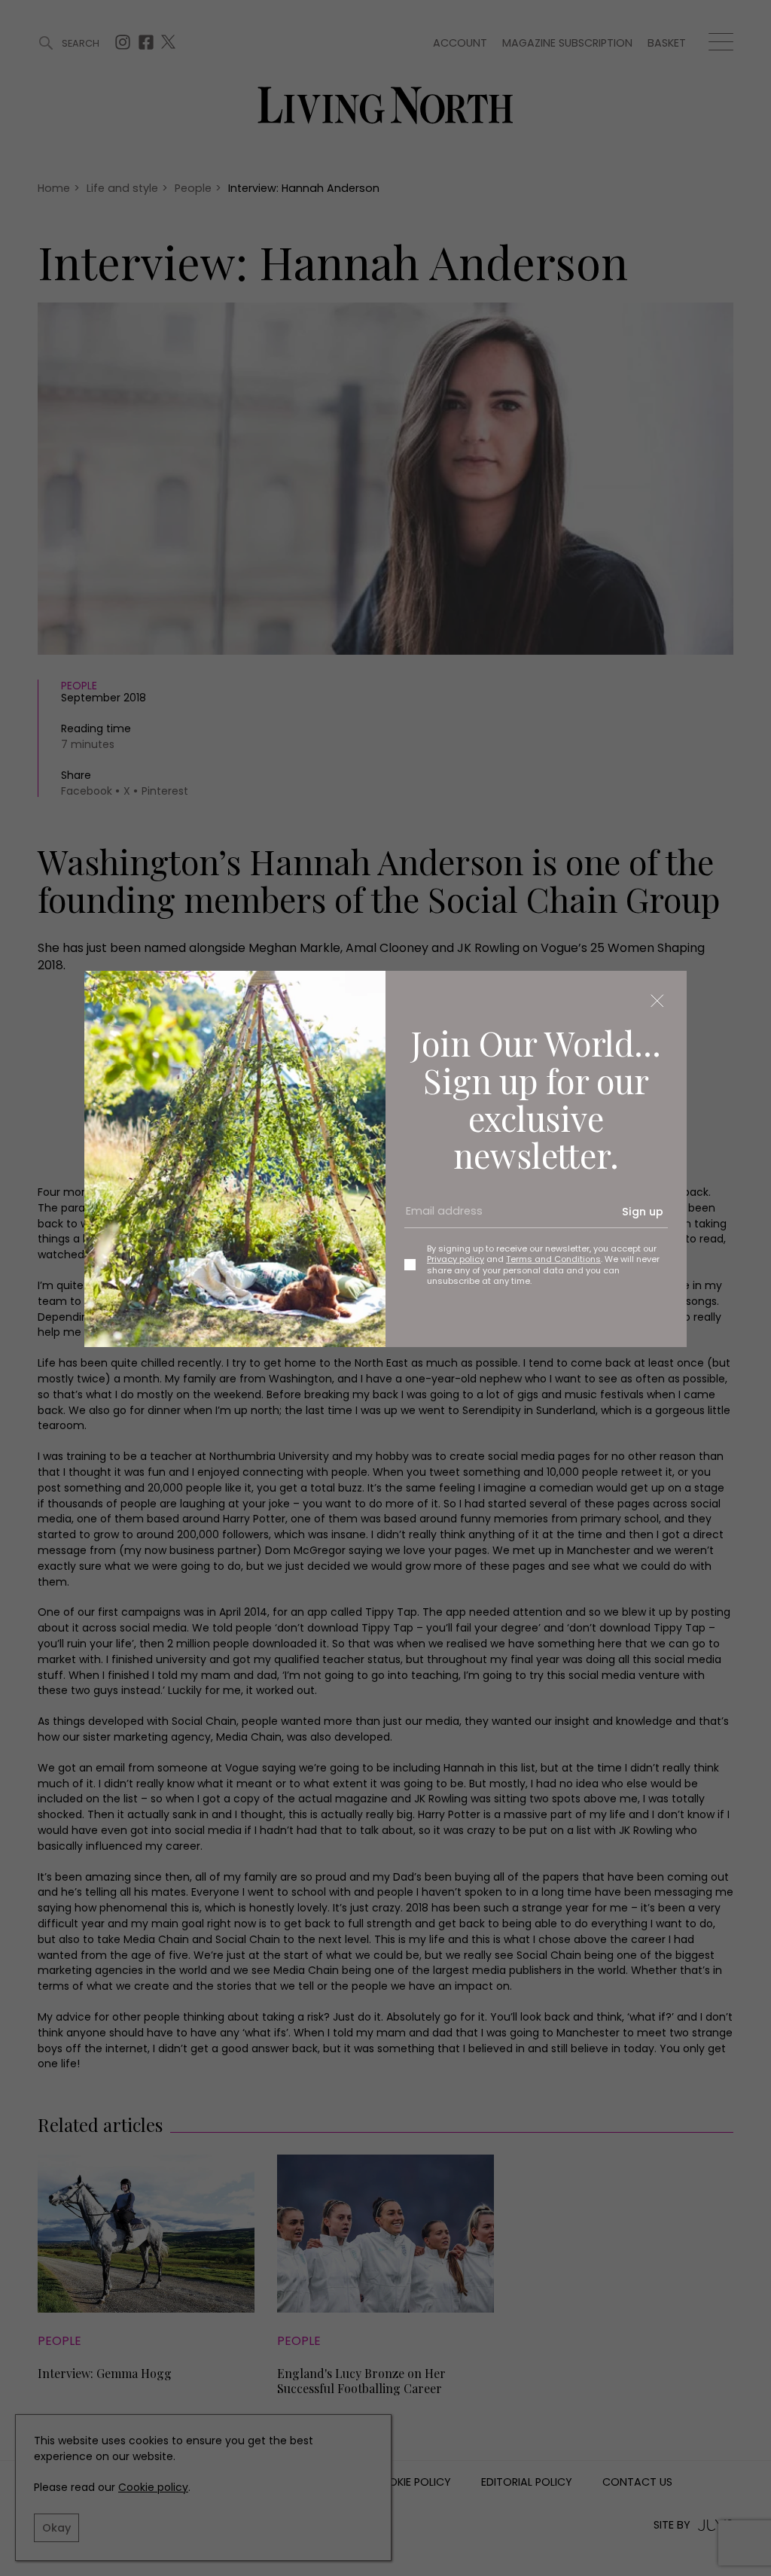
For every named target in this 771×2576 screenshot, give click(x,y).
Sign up (643, 1212)
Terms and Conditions (553, 1259)
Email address (439, 1218)
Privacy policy (456, 1259)
